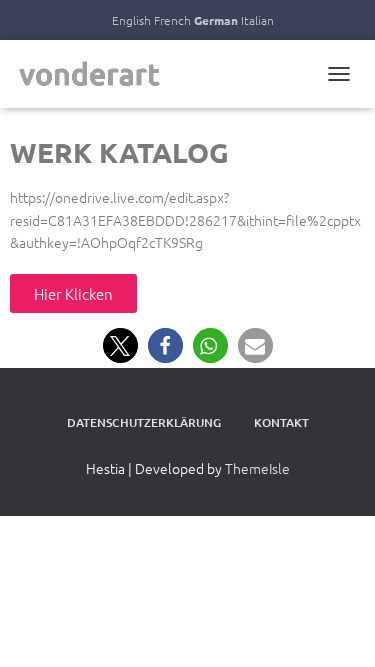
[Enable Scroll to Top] (335, 627)
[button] (120, 345)
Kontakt (281, 422)
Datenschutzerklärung (144, 422)
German (216, 20)
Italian (257, 20)
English (131, 20)
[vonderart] (97, 74)
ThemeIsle (257, 468)
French (172, 20)
